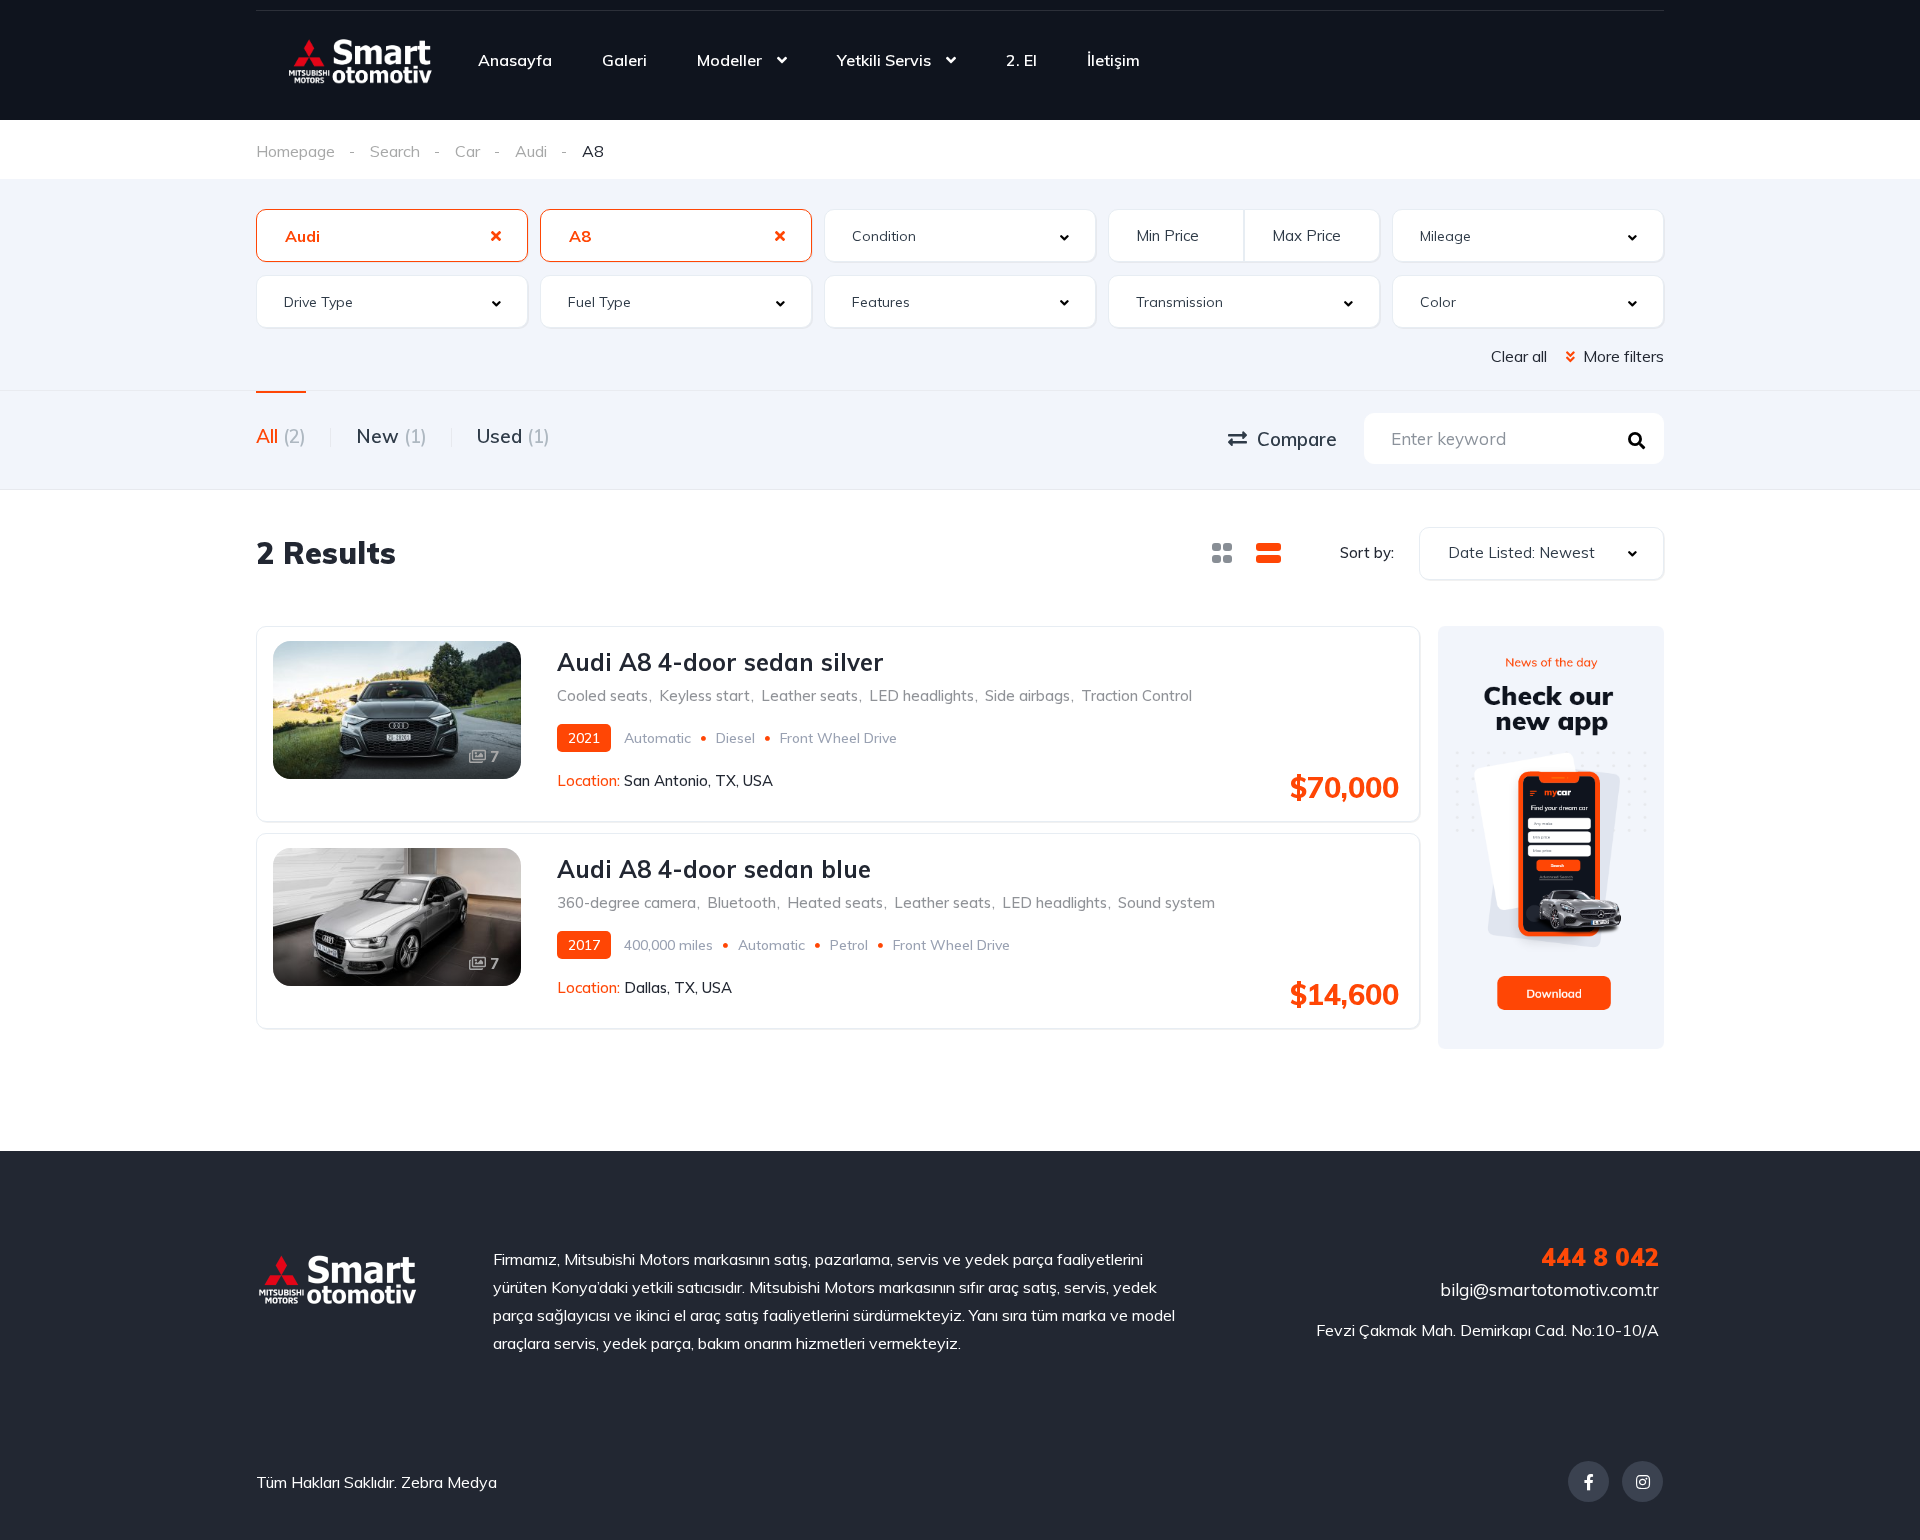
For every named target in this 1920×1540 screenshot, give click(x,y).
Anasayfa (515, 60)
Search (395, 151)
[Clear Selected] (496, 235)
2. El (1021, 60)
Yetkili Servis (884, 60)
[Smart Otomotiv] (361, 60)
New (391, 436)
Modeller (729, 60)
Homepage (295, 151)
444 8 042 (1600, 1257)
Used (513, 436)
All (281, 436)
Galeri (624, 60)
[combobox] (392, 235)
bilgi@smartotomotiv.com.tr (1549, 1289)
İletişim (1113, 60)
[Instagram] (1642, 1481)
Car (467, 151)
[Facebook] (1588, 1481)
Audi (531, 151)
